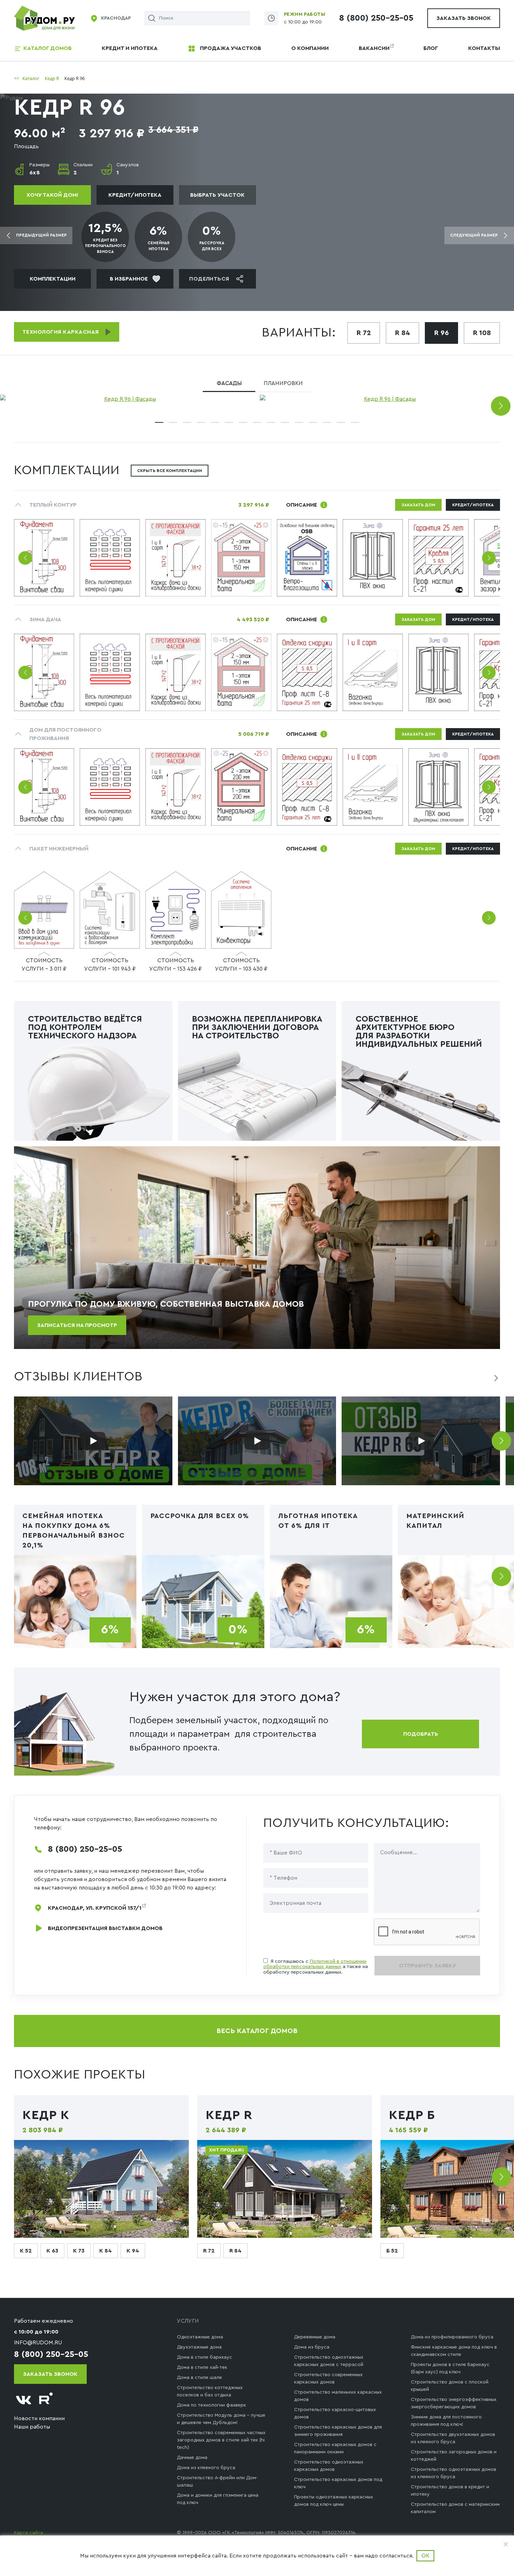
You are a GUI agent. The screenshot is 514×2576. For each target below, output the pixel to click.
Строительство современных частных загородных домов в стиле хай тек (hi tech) (221, 2440)
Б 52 (392, 2251)
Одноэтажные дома (200, 2337)
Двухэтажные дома (199, 2347)
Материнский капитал (435, 1521)
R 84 (402, 333)
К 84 (106, 2251)
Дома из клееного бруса (206, 2468)
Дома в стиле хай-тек (202, 2367)
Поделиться (209, 279)
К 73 (79, 2251)
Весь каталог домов (257, 2031)
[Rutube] (46, 2400)
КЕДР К (46, 2115)
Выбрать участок (217, 195)
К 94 (133, 2251)
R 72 (364, 333)
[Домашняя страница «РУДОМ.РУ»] (45, 18)
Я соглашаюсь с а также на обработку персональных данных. (316, 1967)
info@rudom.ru (38, 2343)
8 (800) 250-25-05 (376, 18)
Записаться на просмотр (77, 1325)
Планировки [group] (283, 383)
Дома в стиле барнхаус (205, 2357)
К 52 (26, 2251)
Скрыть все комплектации (170, 471)
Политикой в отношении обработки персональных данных (315, 1964)
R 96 (441, 333)
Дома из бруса (312, 2347)
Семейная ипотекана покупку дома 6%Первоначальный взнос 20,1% (74, 1531)
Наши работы (32, 2427)
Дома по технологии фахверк (212, 2405)
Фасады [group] (229, 383)
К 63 (52, 2251)
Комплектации (53, 279)
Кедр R (229, 2115)
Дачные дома (192, 2458)
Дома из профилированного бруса (452, 2337)
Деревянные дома (315, 2337)
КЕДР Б (412, 2115)
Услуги (188, 2321)
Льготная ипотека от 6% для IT (318, 1521)
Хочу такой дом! (52, 195)
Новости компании (39, 2418)
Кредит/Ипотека (135, 195)
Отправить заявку (427, 1966)
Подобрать (421, 1734)
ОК (425, 2556)
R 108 (482, 333)
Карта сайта (28, 2533)
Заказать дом (418, 505)
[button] (501, 406)
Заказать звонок (464, 18)
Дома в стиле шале (199, 2378)
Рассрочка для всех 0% (200, 1516)
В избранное (129, 279)
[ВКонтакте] (24, 2400)
